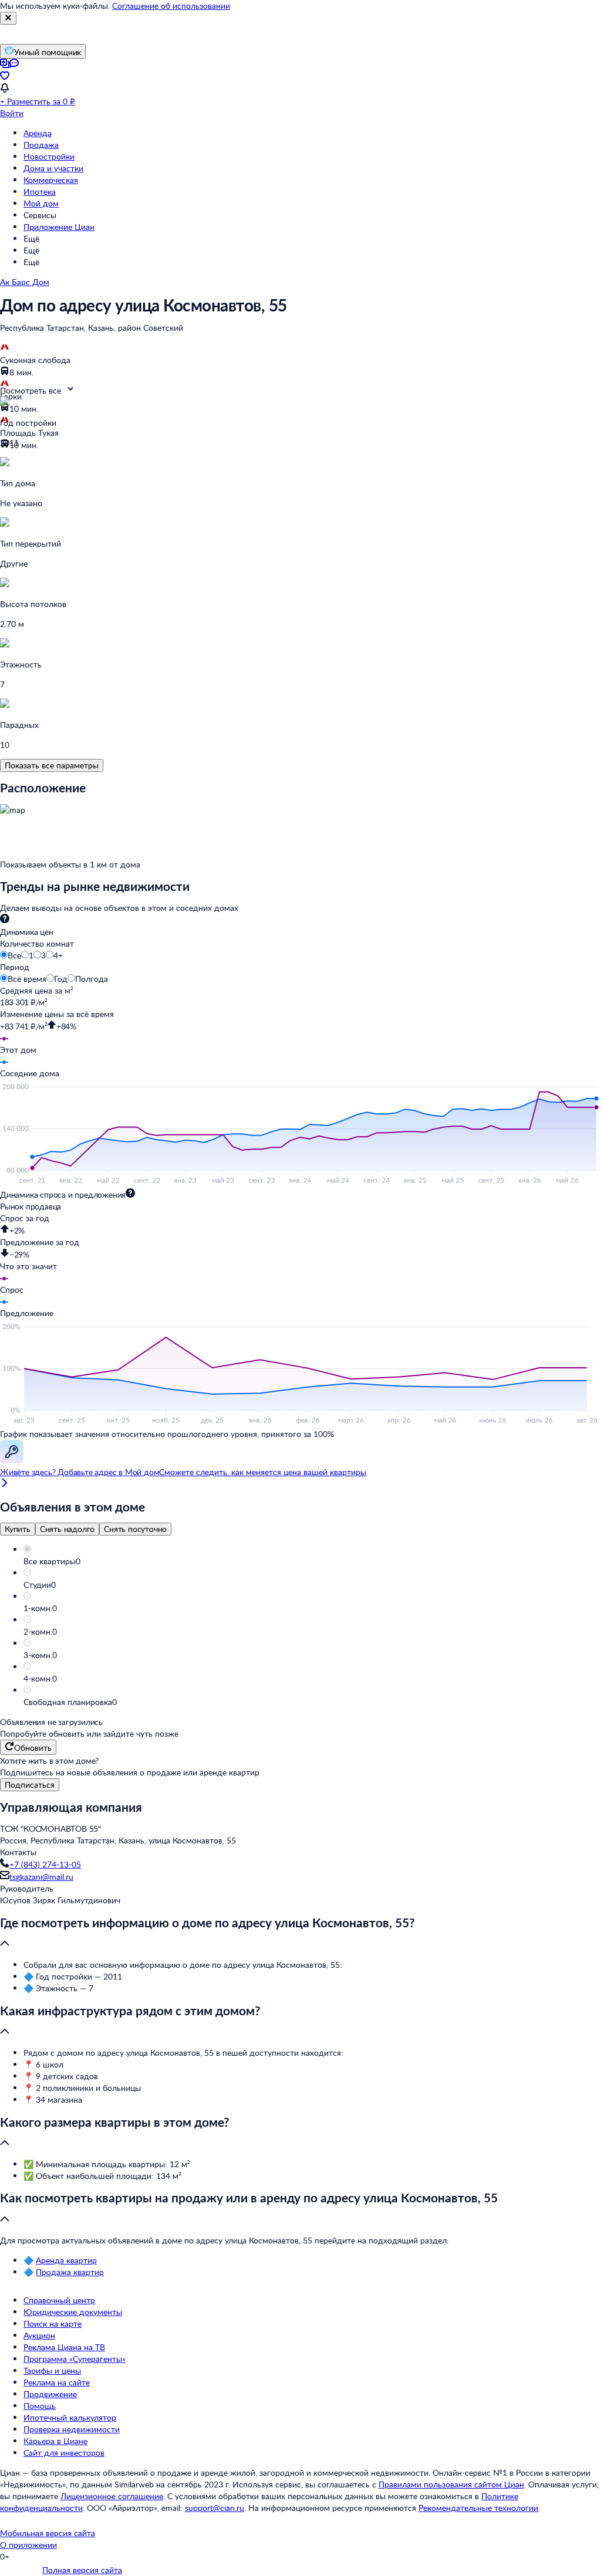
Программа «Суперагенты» (75, 2359)
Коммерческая (51, 180)
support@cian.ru (215, 2508)
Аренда (38, 133)
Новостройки (49, 156)
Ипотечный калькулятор (70, 2417)
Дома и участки (53, 168)
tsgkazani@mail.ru (41, 1877)
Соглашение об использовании (171, 6)
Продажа (41, 145)
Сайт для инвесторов (64, 2453)
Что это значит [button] (28, 1266)
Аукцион (39, 2335)
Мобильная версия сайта (48, 2533)
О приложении (28, 2545)
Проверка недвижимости (72, 2429)
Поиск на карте (53, 2324)
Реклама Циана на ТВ (64, 2347)
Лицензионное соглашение (112, 2496)
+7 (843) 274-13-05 (45, 1864)
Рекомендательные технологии (478, 2508)
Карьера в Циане (55, 2441)
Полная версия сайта (82, 2570)
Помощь (40, 2406)
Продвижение (50, 2394)
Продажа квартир (70, 2272)
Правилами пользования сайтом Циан (451, 2484)
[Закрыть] (8, 18)
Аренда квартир (66, 2260)
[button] (312, 1561)
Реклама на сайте (57, 2382)
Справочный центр (59, 2300)
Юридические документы (73, 2312)
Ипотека (40, 191)
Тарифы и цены (52, 2370)
